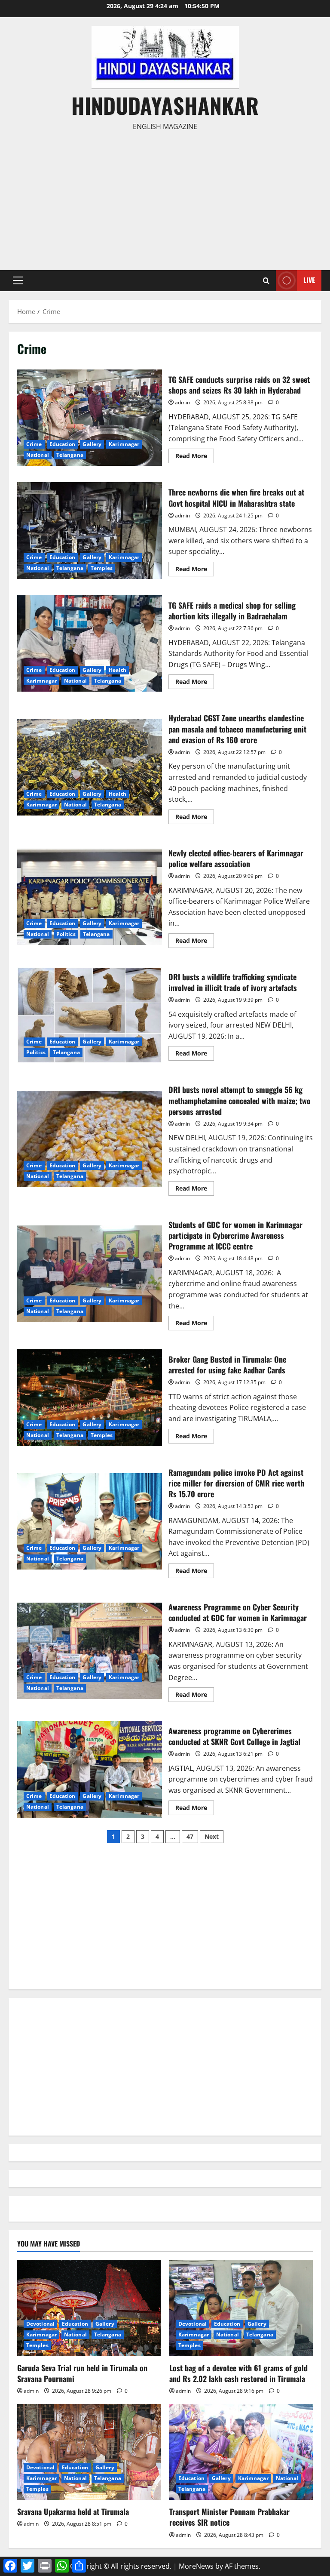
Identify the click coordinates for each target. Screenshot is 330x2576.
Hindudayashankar (165, 105)
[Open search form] (266, 281)
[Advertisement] (165, 197)
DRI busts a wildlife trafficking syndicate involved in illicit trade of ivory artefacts (90, 1015)
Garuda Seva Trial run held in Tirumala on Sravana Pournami (82, 2373)
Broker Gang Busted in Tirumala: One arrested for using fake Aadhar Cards (90, 1397)
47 (190, 1836)
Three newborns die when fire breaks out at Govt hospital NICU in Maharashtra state (90, 530)
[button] (18, 280)
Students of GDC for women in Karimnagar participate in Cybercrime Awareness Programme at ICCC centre (90, 1274)
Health (118, 670)
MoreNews (196, 2566)
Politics (66, 934)
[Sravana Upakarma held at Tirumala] (89, 2452)
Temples (102, 568)
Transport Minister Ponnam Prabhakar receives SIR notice (229, 2517)
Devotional (40, 2324)
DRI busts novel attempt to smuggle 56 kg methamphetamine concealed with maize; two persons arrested (90, 1139)
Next (212, 1836)
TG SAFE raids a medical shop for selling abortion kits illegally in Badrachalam (90, 643)
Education (63, 444)
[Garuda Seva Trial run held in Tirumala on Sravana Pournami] (89, 2308)
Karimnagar (124, 444)
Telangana (70, 455)
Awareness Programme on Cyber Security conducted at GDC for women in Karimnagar (90, 1651)
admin (182, 402)
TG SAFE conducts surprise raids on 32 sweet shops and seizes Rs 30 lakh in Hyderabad (90, 418)
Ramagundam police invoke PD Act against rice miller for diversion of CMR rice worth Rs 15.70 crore (90, 1521)
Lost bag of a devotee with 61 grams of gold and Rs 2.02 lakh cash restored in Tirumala (238, 2373)
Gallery (92, 444)
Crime (34, 444)
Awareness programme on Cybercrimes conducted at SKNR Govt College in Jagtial (90, 1769)
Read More (195, 457)
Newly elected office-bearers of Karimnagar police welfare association (90, 897)
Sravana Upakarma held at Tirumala (73, 2511)
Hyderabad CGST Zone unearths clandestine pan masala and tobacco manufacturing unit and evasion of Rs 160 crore (90, 767)
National (38, 455)
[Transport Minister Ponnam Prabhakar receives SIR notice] (241, 2452)
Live (309, 280)
